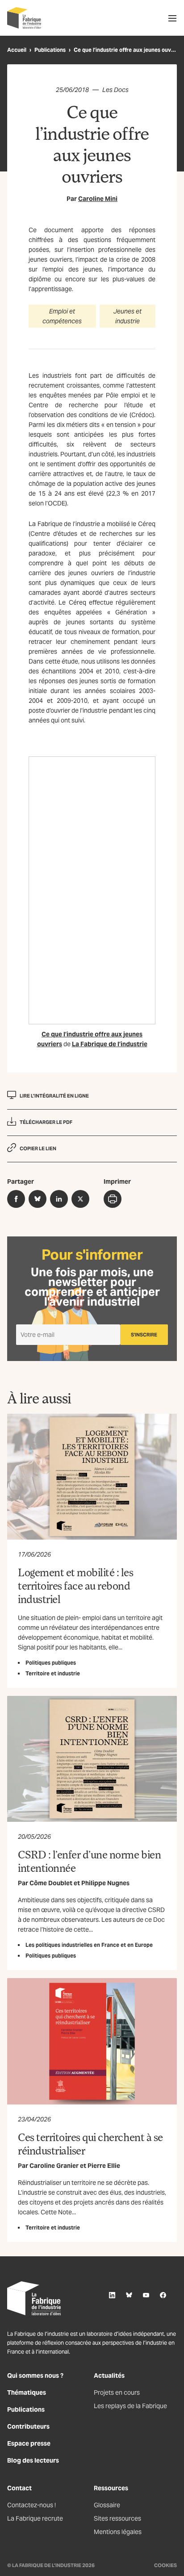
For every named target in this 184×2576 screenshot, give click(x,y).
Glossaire (107, 2505)
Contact (19, 2488)
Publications (50, 50)
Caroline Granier (54, 2166)
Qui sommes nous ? (35, 2376)
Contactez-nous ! (31, 2505)
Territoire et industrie (53, 1673)
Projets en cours (117, 2392)
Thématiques (27, 2392)
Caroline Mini (98, 199)
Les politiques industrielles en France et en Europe (89, 1945)
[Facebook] (163, 2295)
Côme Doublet (51, 1883)
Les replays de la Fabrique (130, 2406)
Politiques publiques (51, 1663)
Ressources (111, 2488)
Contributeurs (28, 2426)
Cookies (165, 2565)
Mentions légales (118, 2532)
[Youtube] (146, 2295)
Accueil (17, 50)
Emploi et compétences (62, 316)
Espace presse (29, 2443)
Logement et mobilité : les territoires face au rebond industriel (76, 1585)
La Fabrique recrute (35, 2518)
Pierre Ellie (104, 2166)
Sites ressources (117, 2518)
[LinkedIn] (112, 2295)
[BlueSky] (129, 2295)
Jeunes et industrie (128, 316)
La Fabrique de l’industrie (110, 1044)
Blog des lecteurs (33, 2460)
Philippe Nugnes (105, 1883)
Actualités (109, 2376)
